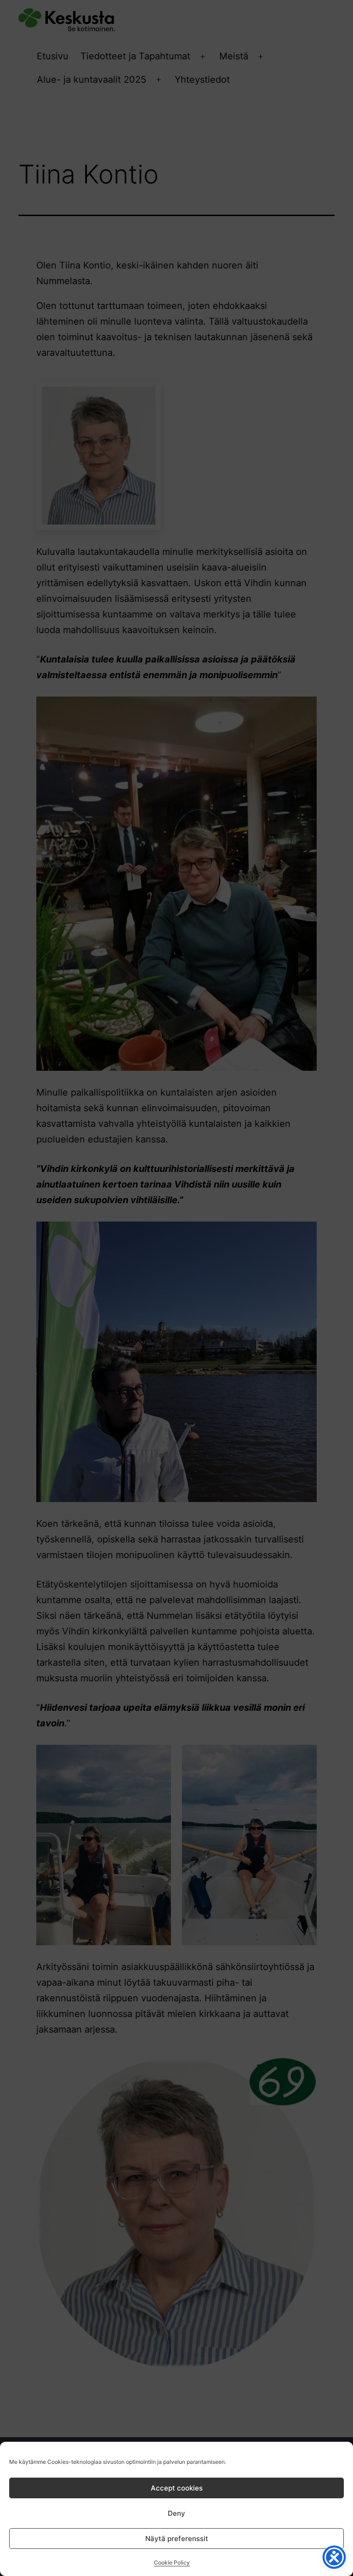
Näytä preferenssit (177, 2539)
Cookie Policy (172, 2562)
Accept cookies (177, 2488)
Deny (176, 2513)
